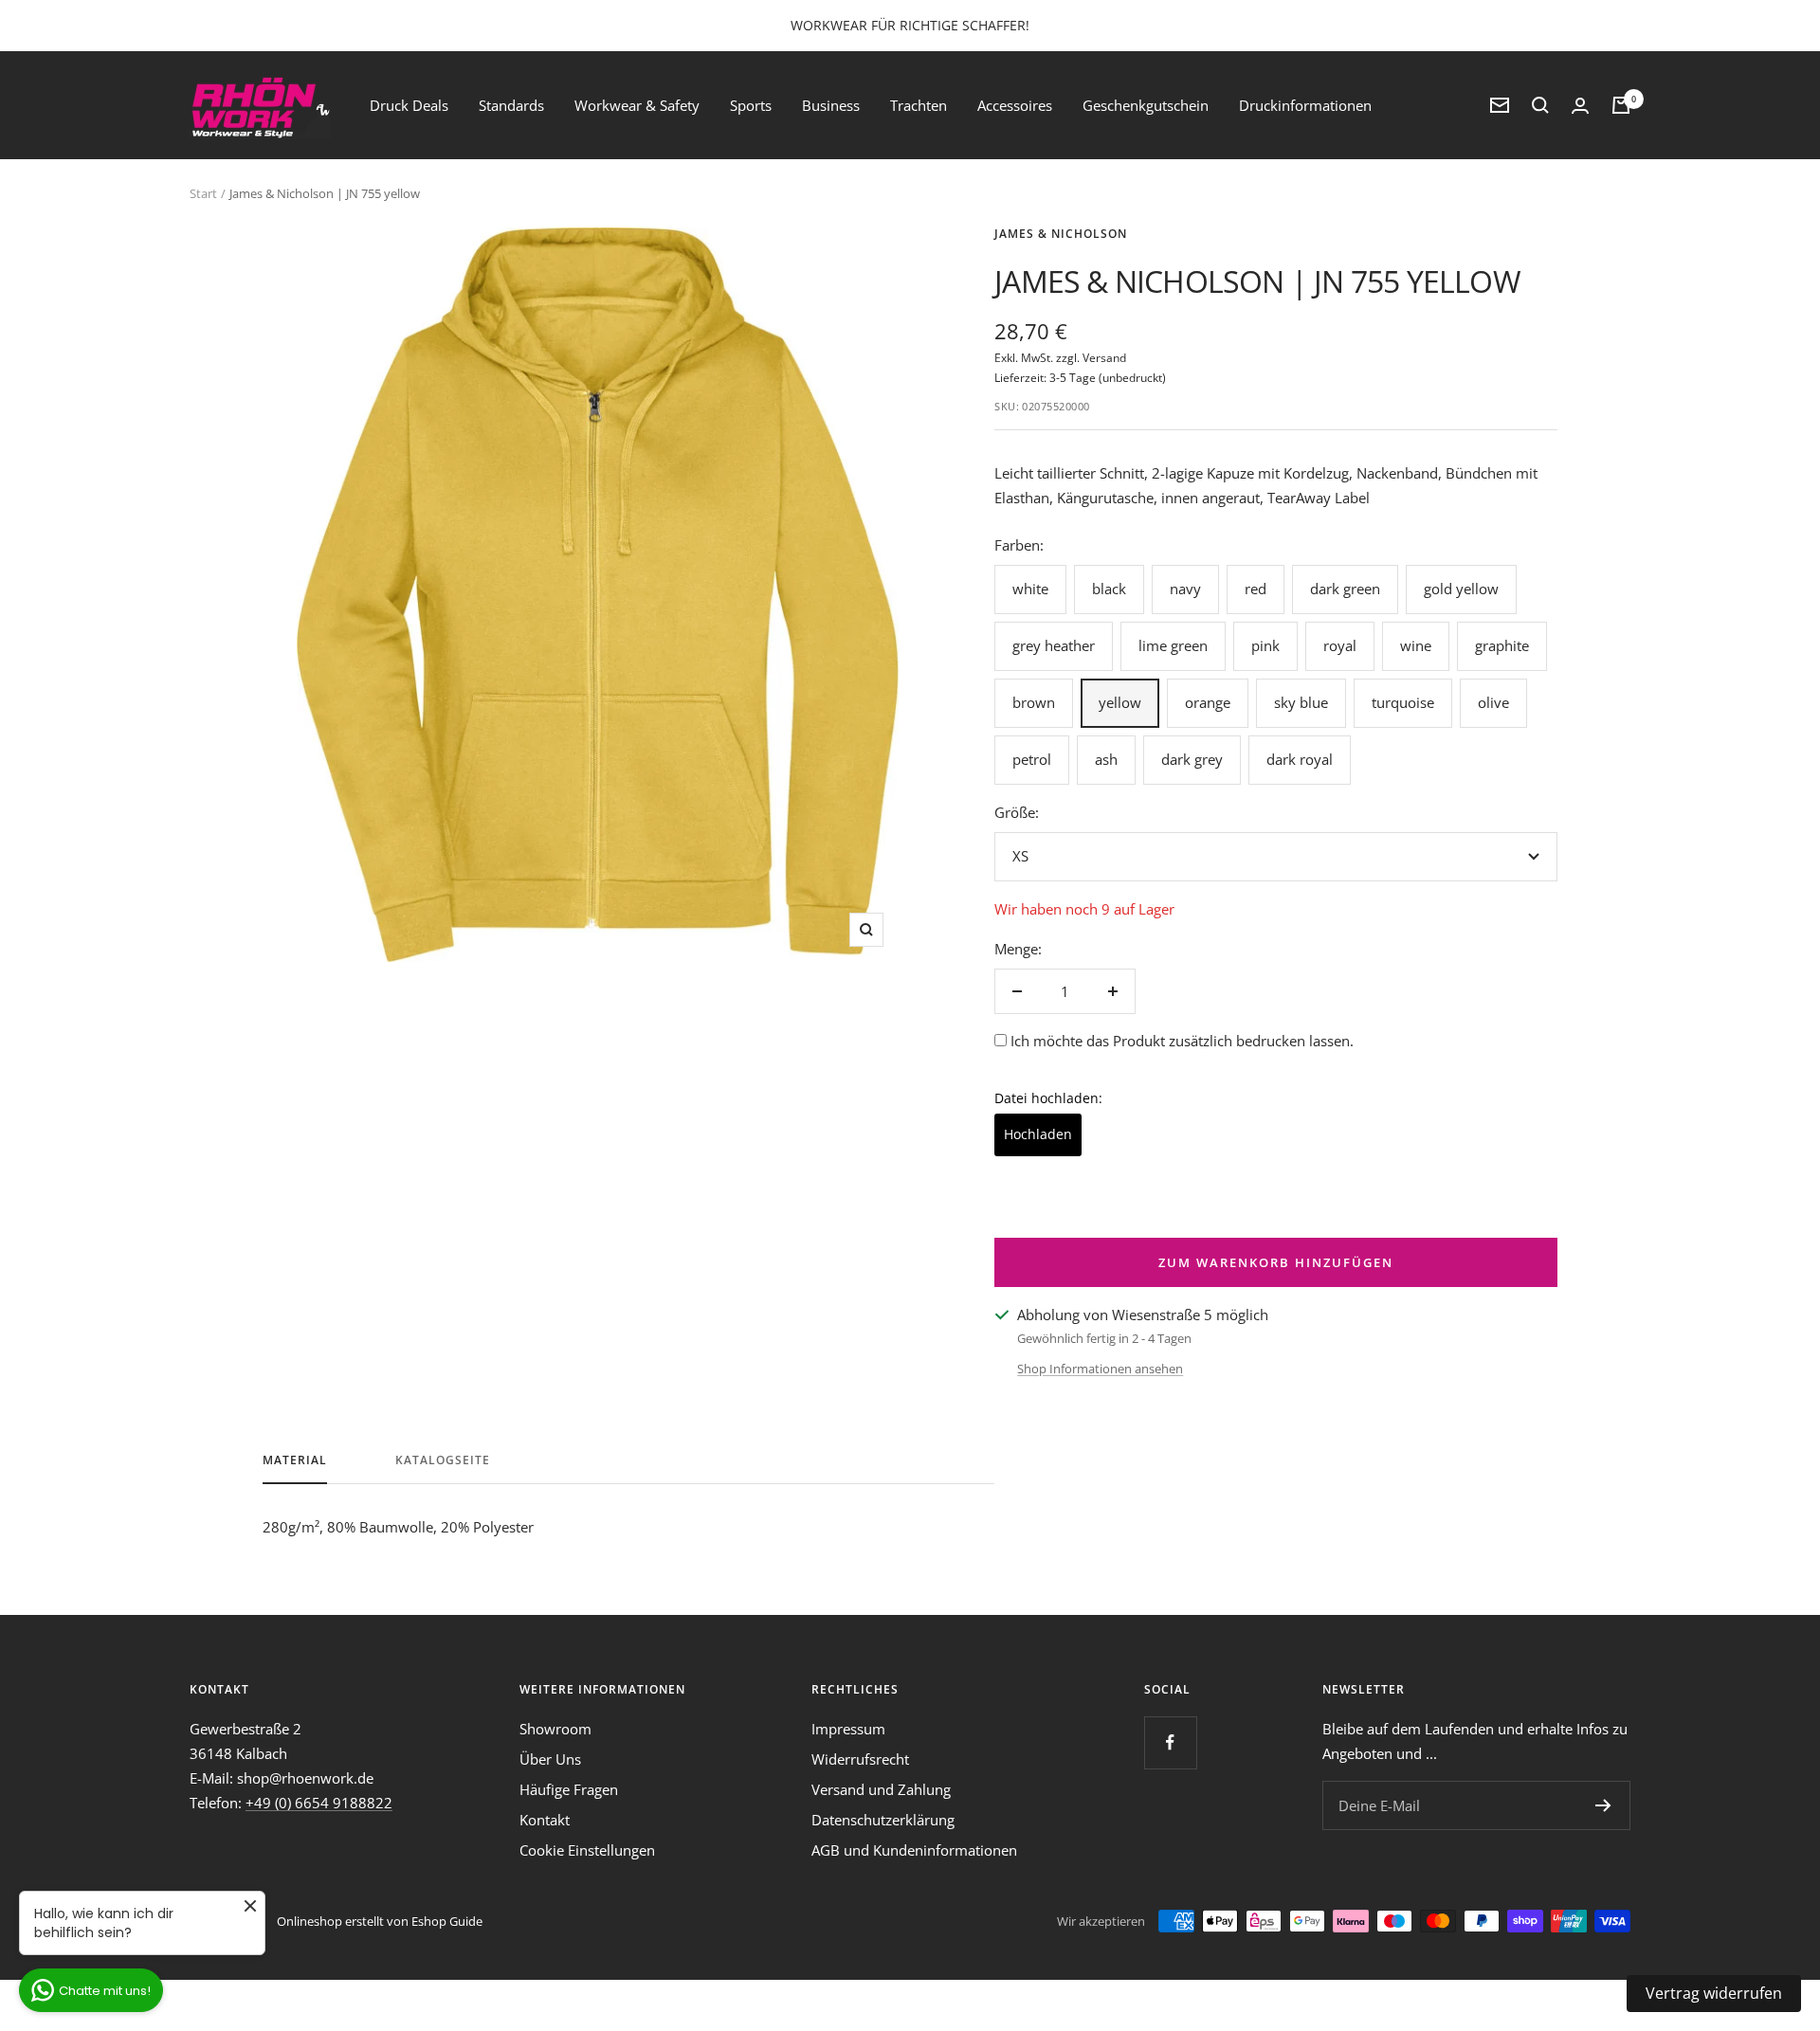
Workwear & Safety (637, 105)
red (1256, 589)
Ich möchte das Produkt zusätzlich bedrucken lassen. (1182, 1041)
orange (1208, 702)
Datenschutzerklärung (883, 1820)
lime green (1173, 645)
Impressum (848, 1729)
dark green (1345, 589)
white (1030, 589)
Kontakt (545, 1820)
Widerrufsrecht (860, 1759)
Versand (1104, 358)
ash (1106, 759)
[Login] (1580, 106)
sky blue (1301, 702)
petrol (1032, 759)
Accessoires (1015, 105)
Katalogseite (443, 1461)
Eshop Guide (447, 1921)
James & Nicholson (1061, 234)
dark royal (1300, 759)
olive (1493, 702)
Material (295, 1461)
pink (1265, 645)
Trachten (919, 105)
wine (1416, 645)
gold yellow (1461, 589)
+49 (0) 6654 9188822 (319, 1803)
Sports (751, 105)
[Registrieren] (1603, 1805)
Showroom (555, 1729)
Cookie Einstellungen (587, 1850)
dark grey (1192, 759)
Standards (511, 105)
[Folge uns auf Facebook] (1170, 1742)
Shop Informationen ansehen (1100, 1369)
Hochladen (1038, 1134)
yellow (1120, 702)
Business (831, 105)
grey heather (1054, 645)
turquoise (1403, 702)
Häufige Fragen (569, 1789)
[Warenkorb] (1621, 105)
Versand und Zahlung (881, 1789)
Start (203, 193)
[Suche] (1540, 105)
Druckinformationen (1305, 105)
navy (1185, 589)
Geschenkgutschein (1146, 105)
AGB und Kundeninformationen (914, 1850)
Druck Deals (409, 105)
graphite (1502, 645)
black (1109, 589)
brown (1034, 702)
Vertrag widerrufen (1714, 1993)
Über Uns (550, 1759)
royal (1340, 645)
